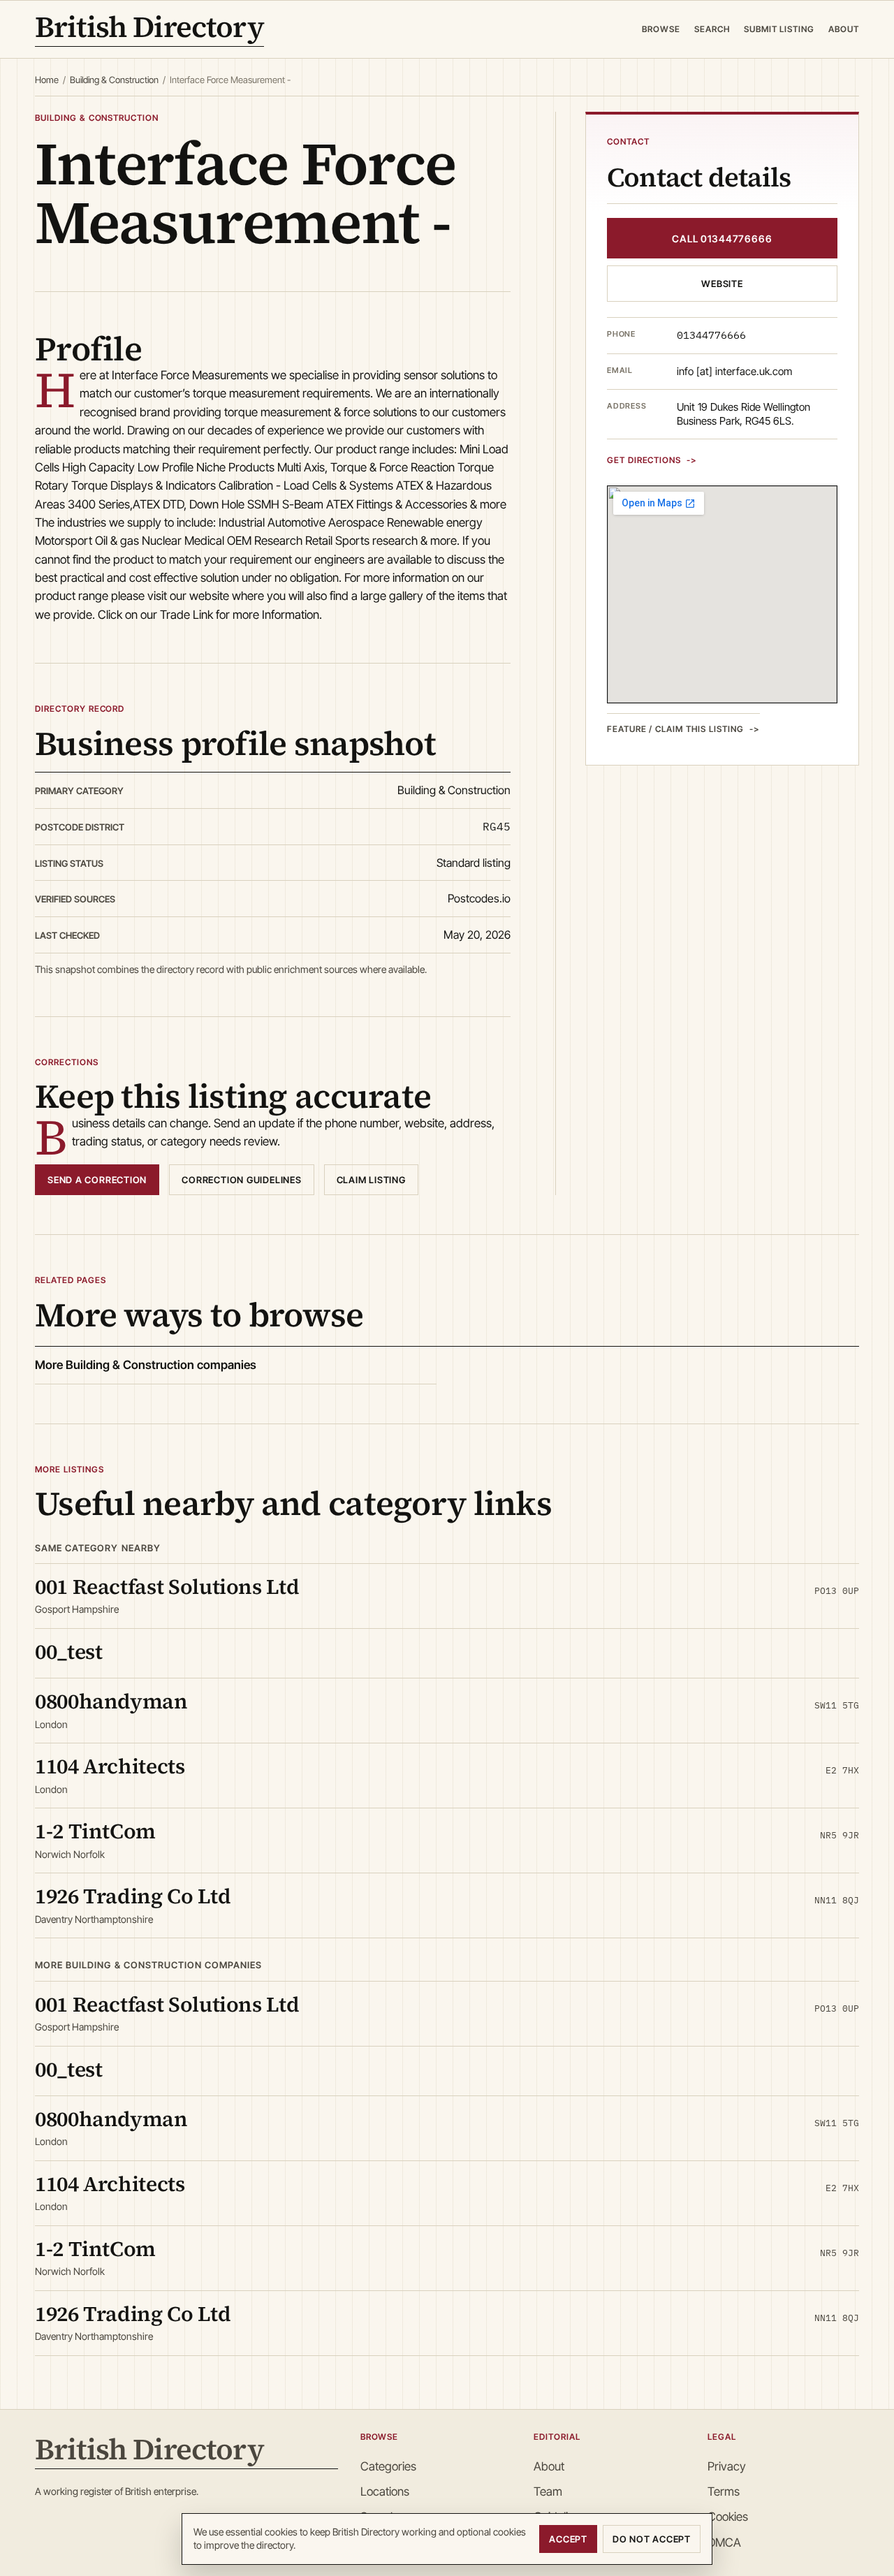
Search (712, 29)
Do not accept (652, 2539)
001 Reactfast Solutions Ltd (167, 1587)
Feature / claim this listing (675, 728)
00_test (68, 1652)
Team (548, 2491)
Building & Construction (114, 80)
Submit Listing (779, 29)
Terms (724, 2491)
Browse (661, 29)
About (844, 29)
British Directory (149, 29)
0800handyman (111, 1701)
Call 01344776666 (722, 238)
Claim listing (371, 1180)
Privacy (727, 2466)
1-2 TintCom (95, 1831)
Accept (568, 2539)
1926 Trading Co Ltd (133, 1896)
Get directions (644, 459)
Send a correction (97, 1180)
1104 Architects (110, 1766)
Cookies (728, 2517)
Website (722, 284)
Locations (385, 2491)
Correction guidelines (241, 1180)
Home (47, 80)
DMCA (724, 2542)
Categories (388, 2466)
